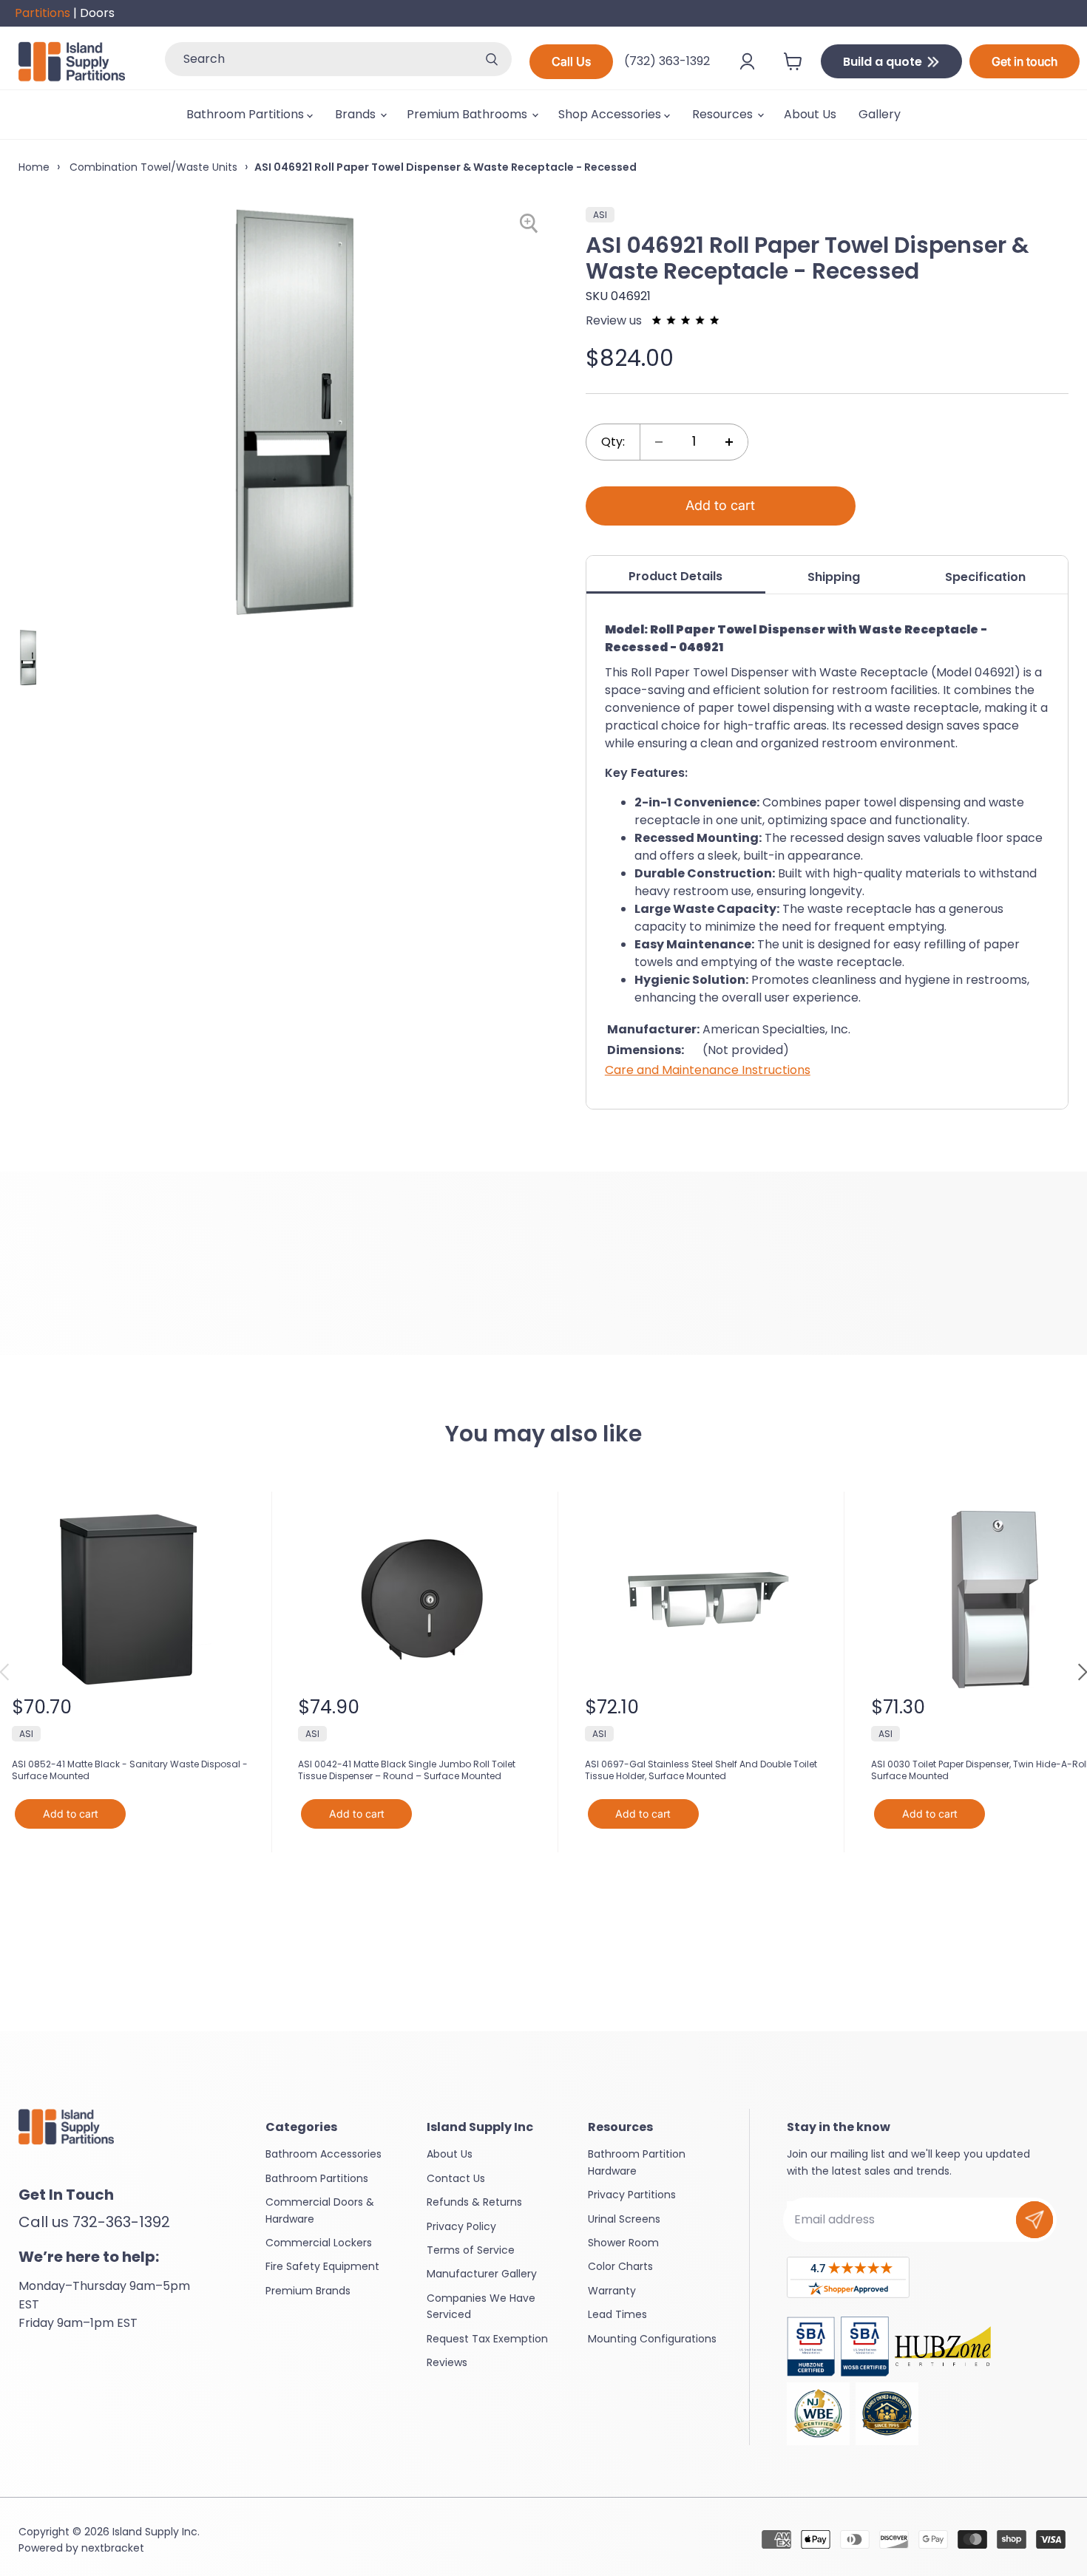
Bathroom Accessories (324, 2154)
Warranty (612, 2291)
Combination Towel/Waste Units (152, 167)
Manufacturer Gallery (482, 2274)
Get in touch (1025, 61)
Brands (357, 114)
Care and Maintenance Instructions (708, 1070)
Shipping (834, 577)
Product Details (675, 576)
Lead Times (617, 2314)
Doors (97, 13)
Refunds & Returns (474, 2202)
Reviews (447, 2362)
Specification (985, 577)
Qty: (613, 442)
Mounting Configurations (652, 2339)
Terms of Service (471, 2250)
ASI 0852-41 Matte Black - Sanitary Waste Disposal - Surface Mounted (130, 1770)
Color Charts (620, 2266)
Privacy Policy (461, 2226)
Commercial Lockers (319, 2243)
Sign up (1034, 2220)
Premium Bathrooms (468, 114)
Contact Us (456, 2178)
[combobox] (318, 59)
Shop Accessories (611, 114)
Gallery (880, 114)
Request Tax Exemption (487, 2339)
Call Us (571, 61)
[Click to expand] (531, 224)
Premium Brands (308, 2291)
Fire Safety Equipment (322, 2266)
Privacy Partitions (632, 2195)
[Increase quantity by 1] (729, 442)
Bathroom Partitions (247, 114)
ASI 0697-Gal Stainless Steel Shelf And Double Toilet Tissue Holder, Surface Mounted (701, 1770)
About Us (810, 114)
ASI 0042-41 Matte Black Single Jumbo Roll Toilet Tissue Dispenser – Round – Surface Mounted (407, 1770)
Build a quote (884, 62)
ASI (600, 215)
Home (34, 167)
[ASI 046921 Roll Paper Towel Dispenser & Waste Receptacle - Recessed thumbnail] (27, 657)
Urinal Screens (624, 2219)
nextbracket (113, 2548)
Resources (724, 114)
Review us (615, 320)
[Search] (492, 59)
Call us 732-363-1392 (94, 2222)
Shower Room (623, 2243)
